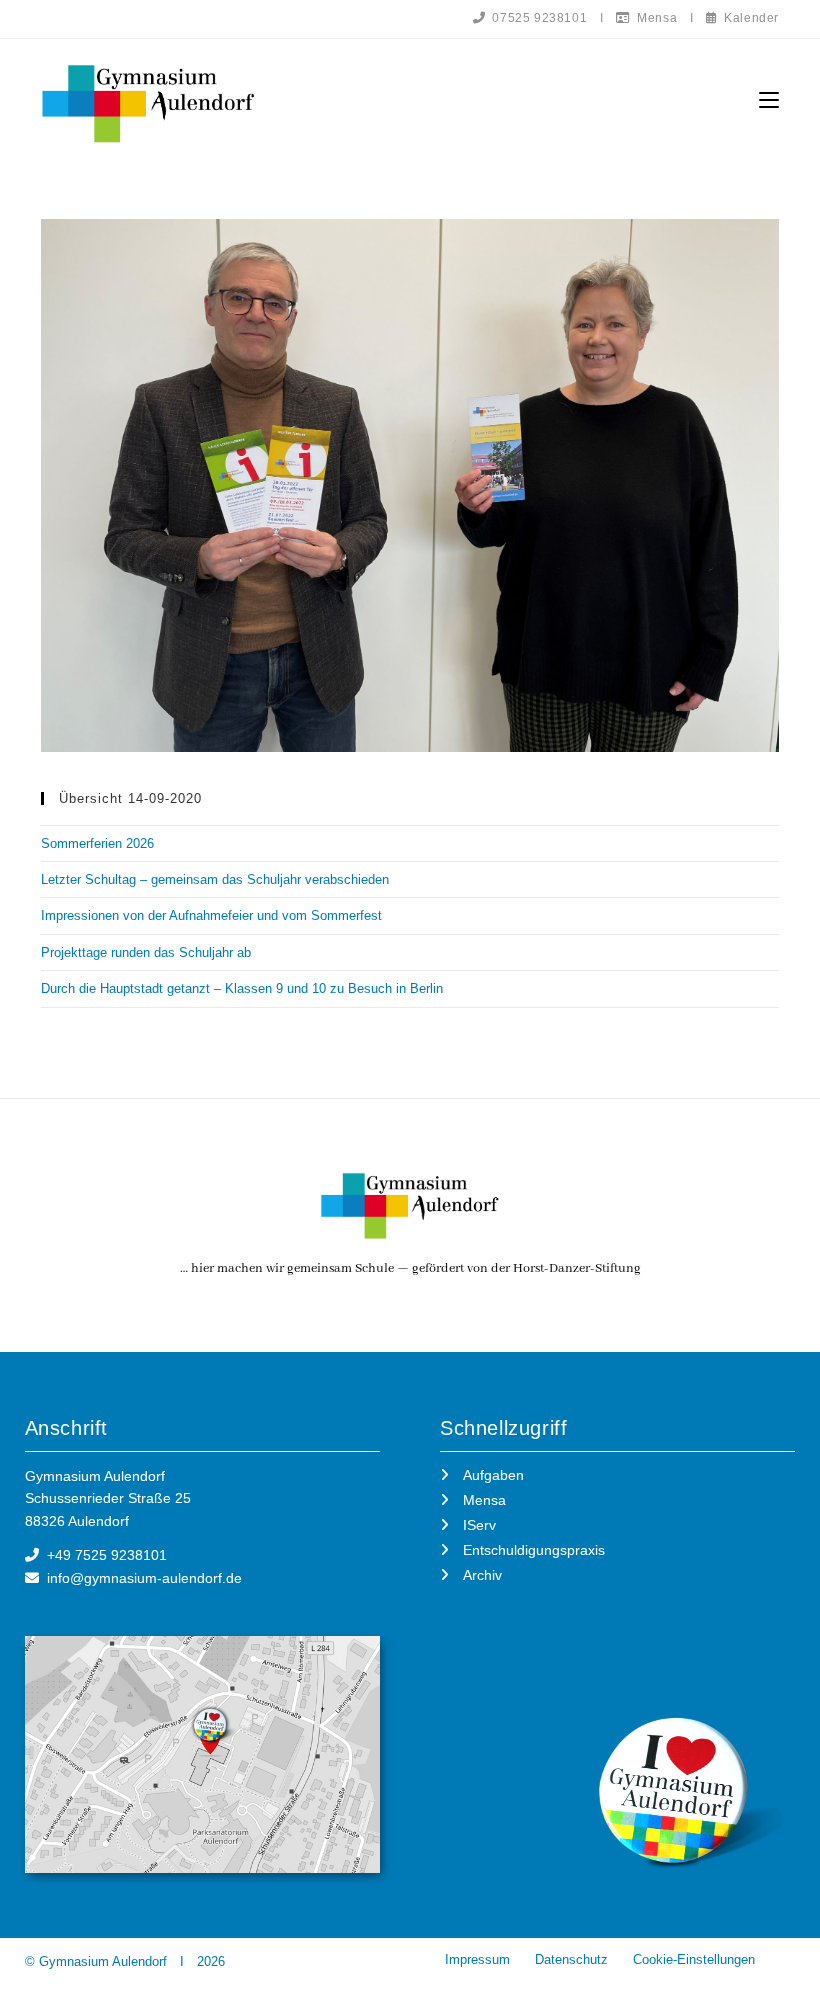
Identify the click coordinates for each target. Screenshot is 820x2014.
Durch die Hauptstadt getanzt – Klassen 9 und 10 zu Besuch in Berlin (242, 988)
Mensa (654, 18)
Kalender (748, 18)
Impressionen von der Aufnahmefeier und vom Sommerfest (211, 915)
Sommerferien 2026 (97, 843)
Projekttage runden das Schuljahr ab (146, 952)
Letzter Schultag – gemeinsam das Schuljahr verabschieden (215, 879)
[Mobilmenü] (769, 100)
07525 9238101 (536, 18)
